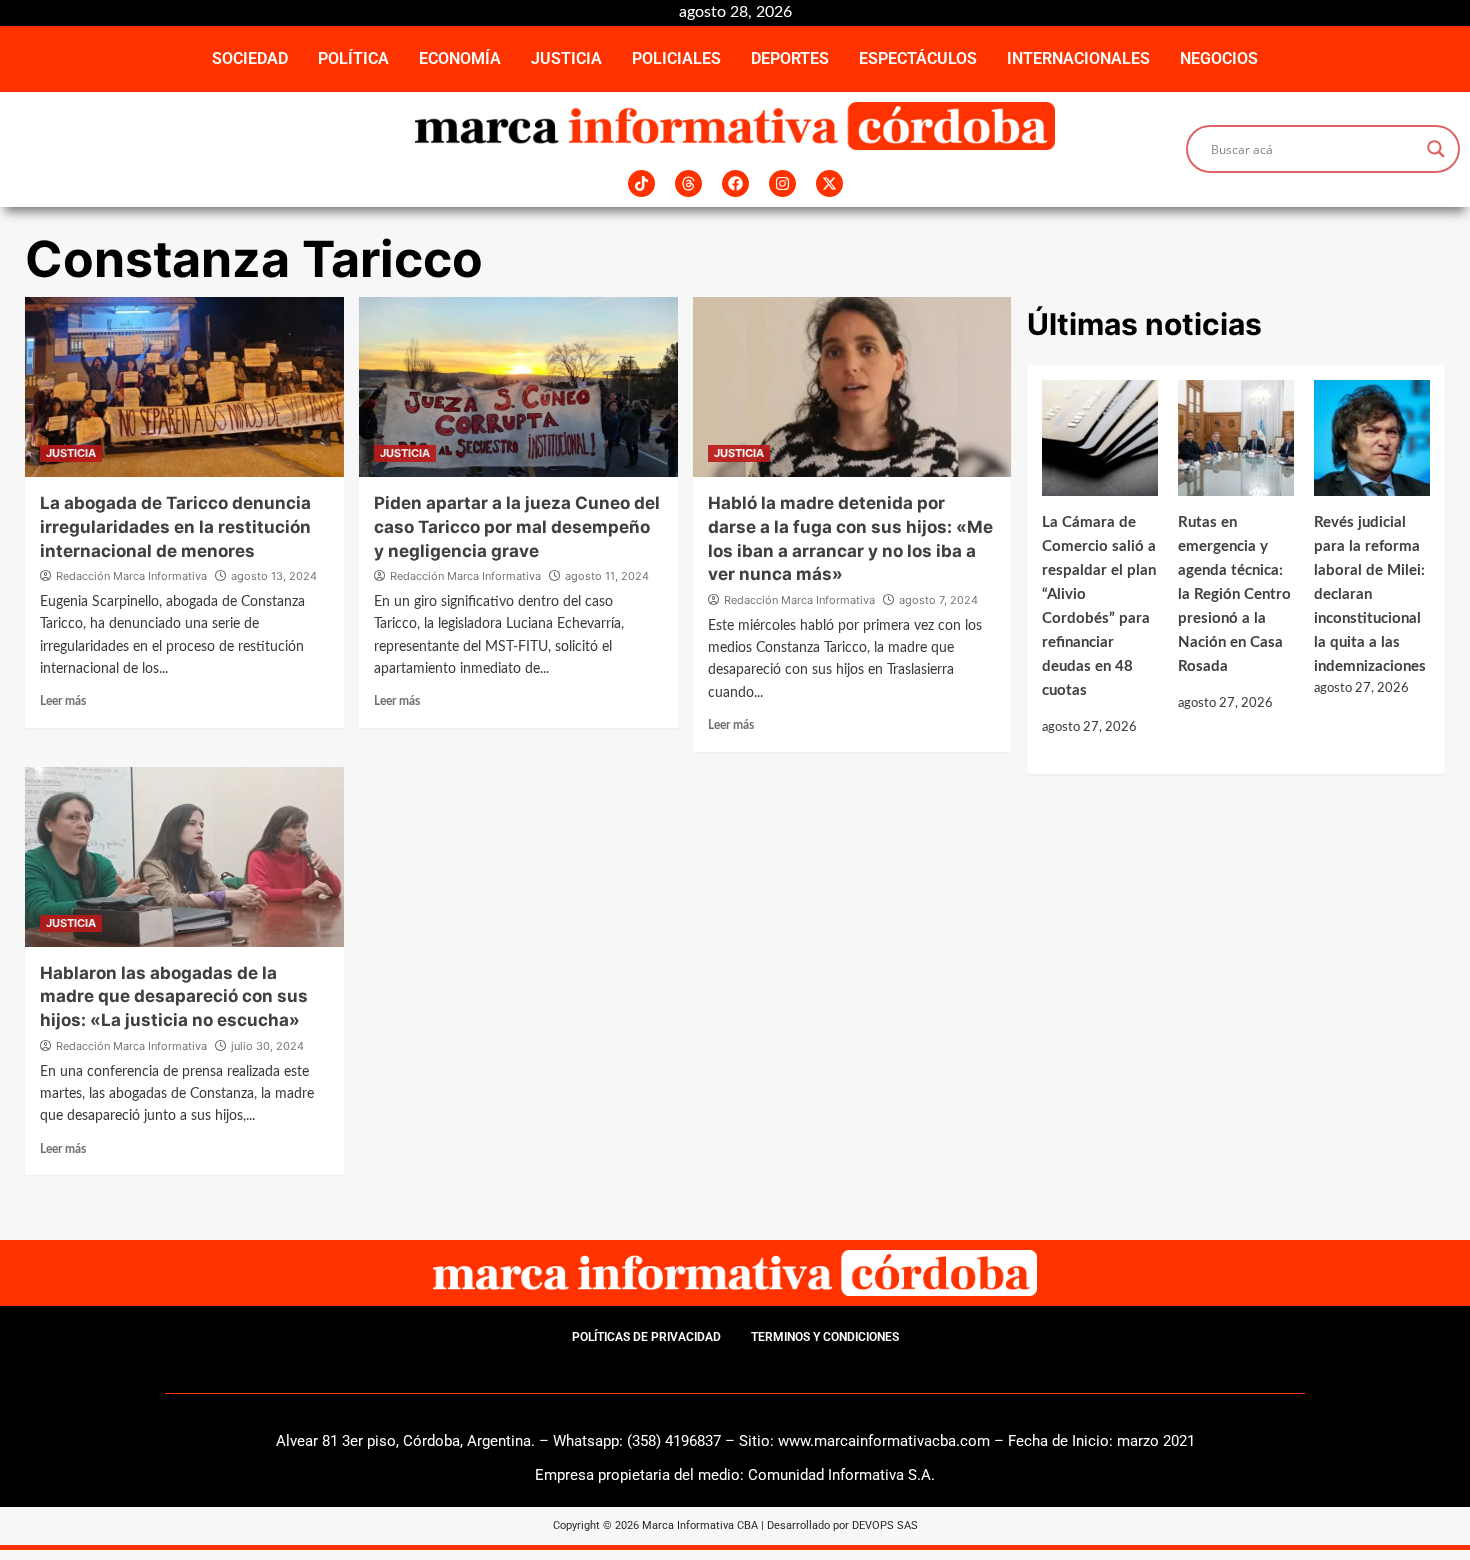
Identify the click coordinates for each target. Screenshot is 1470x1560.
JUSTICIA (566, 58)
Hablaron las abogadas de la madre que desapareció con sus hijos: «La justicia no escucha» (174, 997)
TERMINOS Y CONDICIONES (825, 1337)
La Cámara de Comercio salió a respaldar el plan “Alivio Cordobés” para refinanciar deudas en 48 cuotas (1099, 606)
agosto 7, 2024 (938, 600)
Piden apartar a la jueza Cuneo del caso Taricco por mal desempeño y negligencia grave (517, 527)
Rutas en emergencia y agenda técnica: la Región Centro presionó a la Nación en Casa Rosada (1234, 594)
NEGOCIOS (1219, 58)
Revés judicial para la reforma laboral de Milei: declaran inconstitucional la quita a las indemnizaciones (1370, 594)
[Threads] (688, 183)
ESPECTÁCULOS (918, 58)
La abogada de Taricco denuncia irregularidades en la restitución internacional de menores (175, 527)
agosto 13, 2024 (274, 576)
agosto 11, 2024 (607, 576)
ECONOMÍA (460, 58)
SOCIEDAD (250, 58)
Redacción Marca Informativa (131, 576)
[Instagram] (782, 183)
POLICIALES (676, 58)
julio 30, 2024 (267, 1046)
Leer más (63, 701)
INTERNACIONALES (1078, 58)
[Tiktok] (641, 183)
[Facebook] (735, 183)
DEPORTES (790, 58)
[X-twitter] (829, 183)
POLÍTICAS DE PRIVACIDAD (646, 1337)
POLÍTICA (353, 58)
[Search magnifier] (1436, 149)
